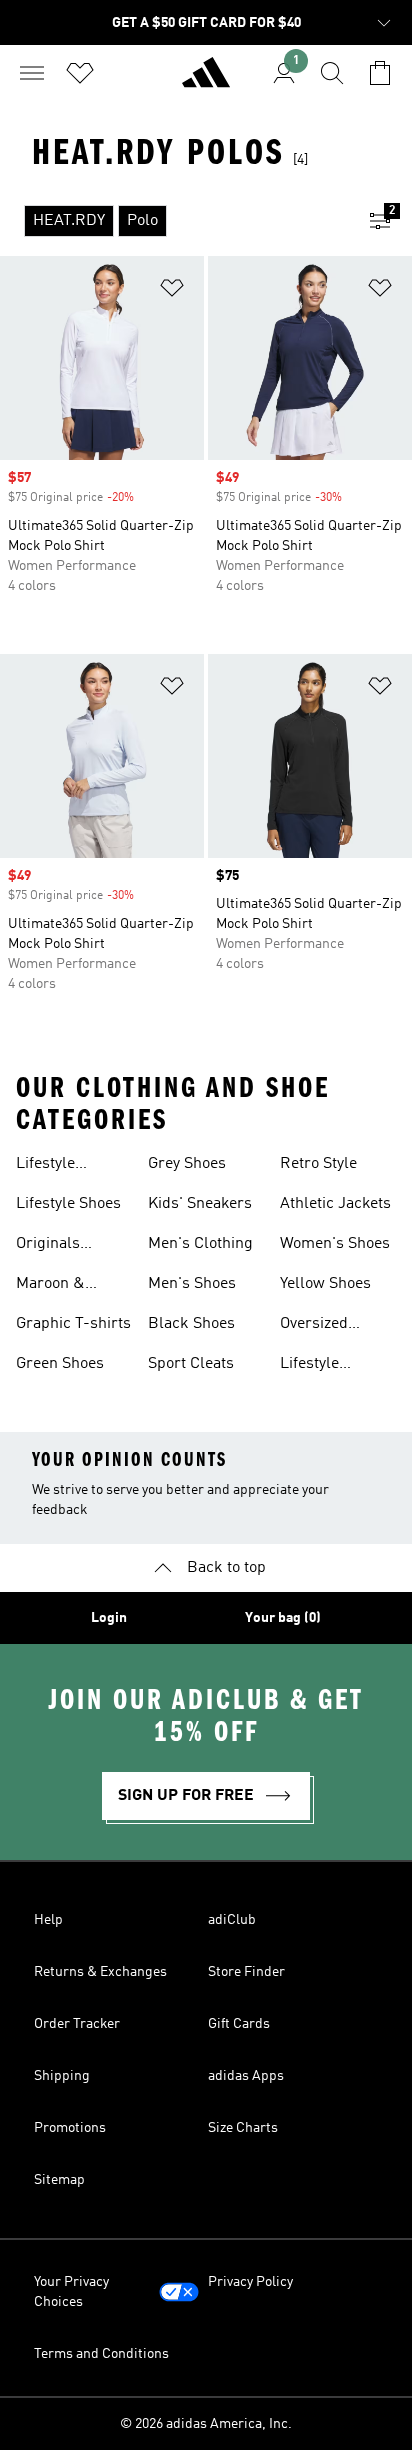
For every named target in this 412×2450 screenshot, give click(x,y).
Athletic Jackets (335, 1204)
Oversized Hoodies (314, 1326)
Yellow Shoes (325, 1284)
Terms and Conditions (101, 2354)
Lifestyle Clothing (45, 1166)
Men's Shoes (192, 1284)
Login (109, 1618)
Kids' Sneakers (200, 1204)
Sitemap (59, 2180)
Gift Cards (239, 2024)
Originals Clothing (48, 1246)
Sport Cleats (191, 1364)
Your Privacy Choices (71, 2292)
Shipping (62, 2076)
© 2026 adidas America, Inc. (206, 2424)
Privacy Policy (250, 2282)
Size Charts (243, 2128)
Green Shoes (60, 1364)
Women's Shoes (335, 1244)
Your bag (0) (283, 1618)
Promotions (70, 2128)
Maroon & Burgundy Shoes (74, 1286)
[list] (174, 221)
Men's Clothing (200, 1244)
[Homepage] (206, 81)
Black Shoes (191, 1324)
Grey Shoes (187, 1164)
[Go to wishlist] (80, 73)
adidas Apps (246, 2076)
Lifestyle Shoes (68, 1204)
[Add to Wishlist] (172, 291)
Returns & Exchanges (100, 1972)
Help (48, 1920)
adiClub (232, 1920)
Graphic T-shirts (73, 1324)
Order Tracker (77, 2024)
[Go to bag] (380, 73)
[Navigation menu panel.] (32, 73)
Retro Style (318, 1164)
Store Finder (246, 1972)
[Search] (332, 73)
